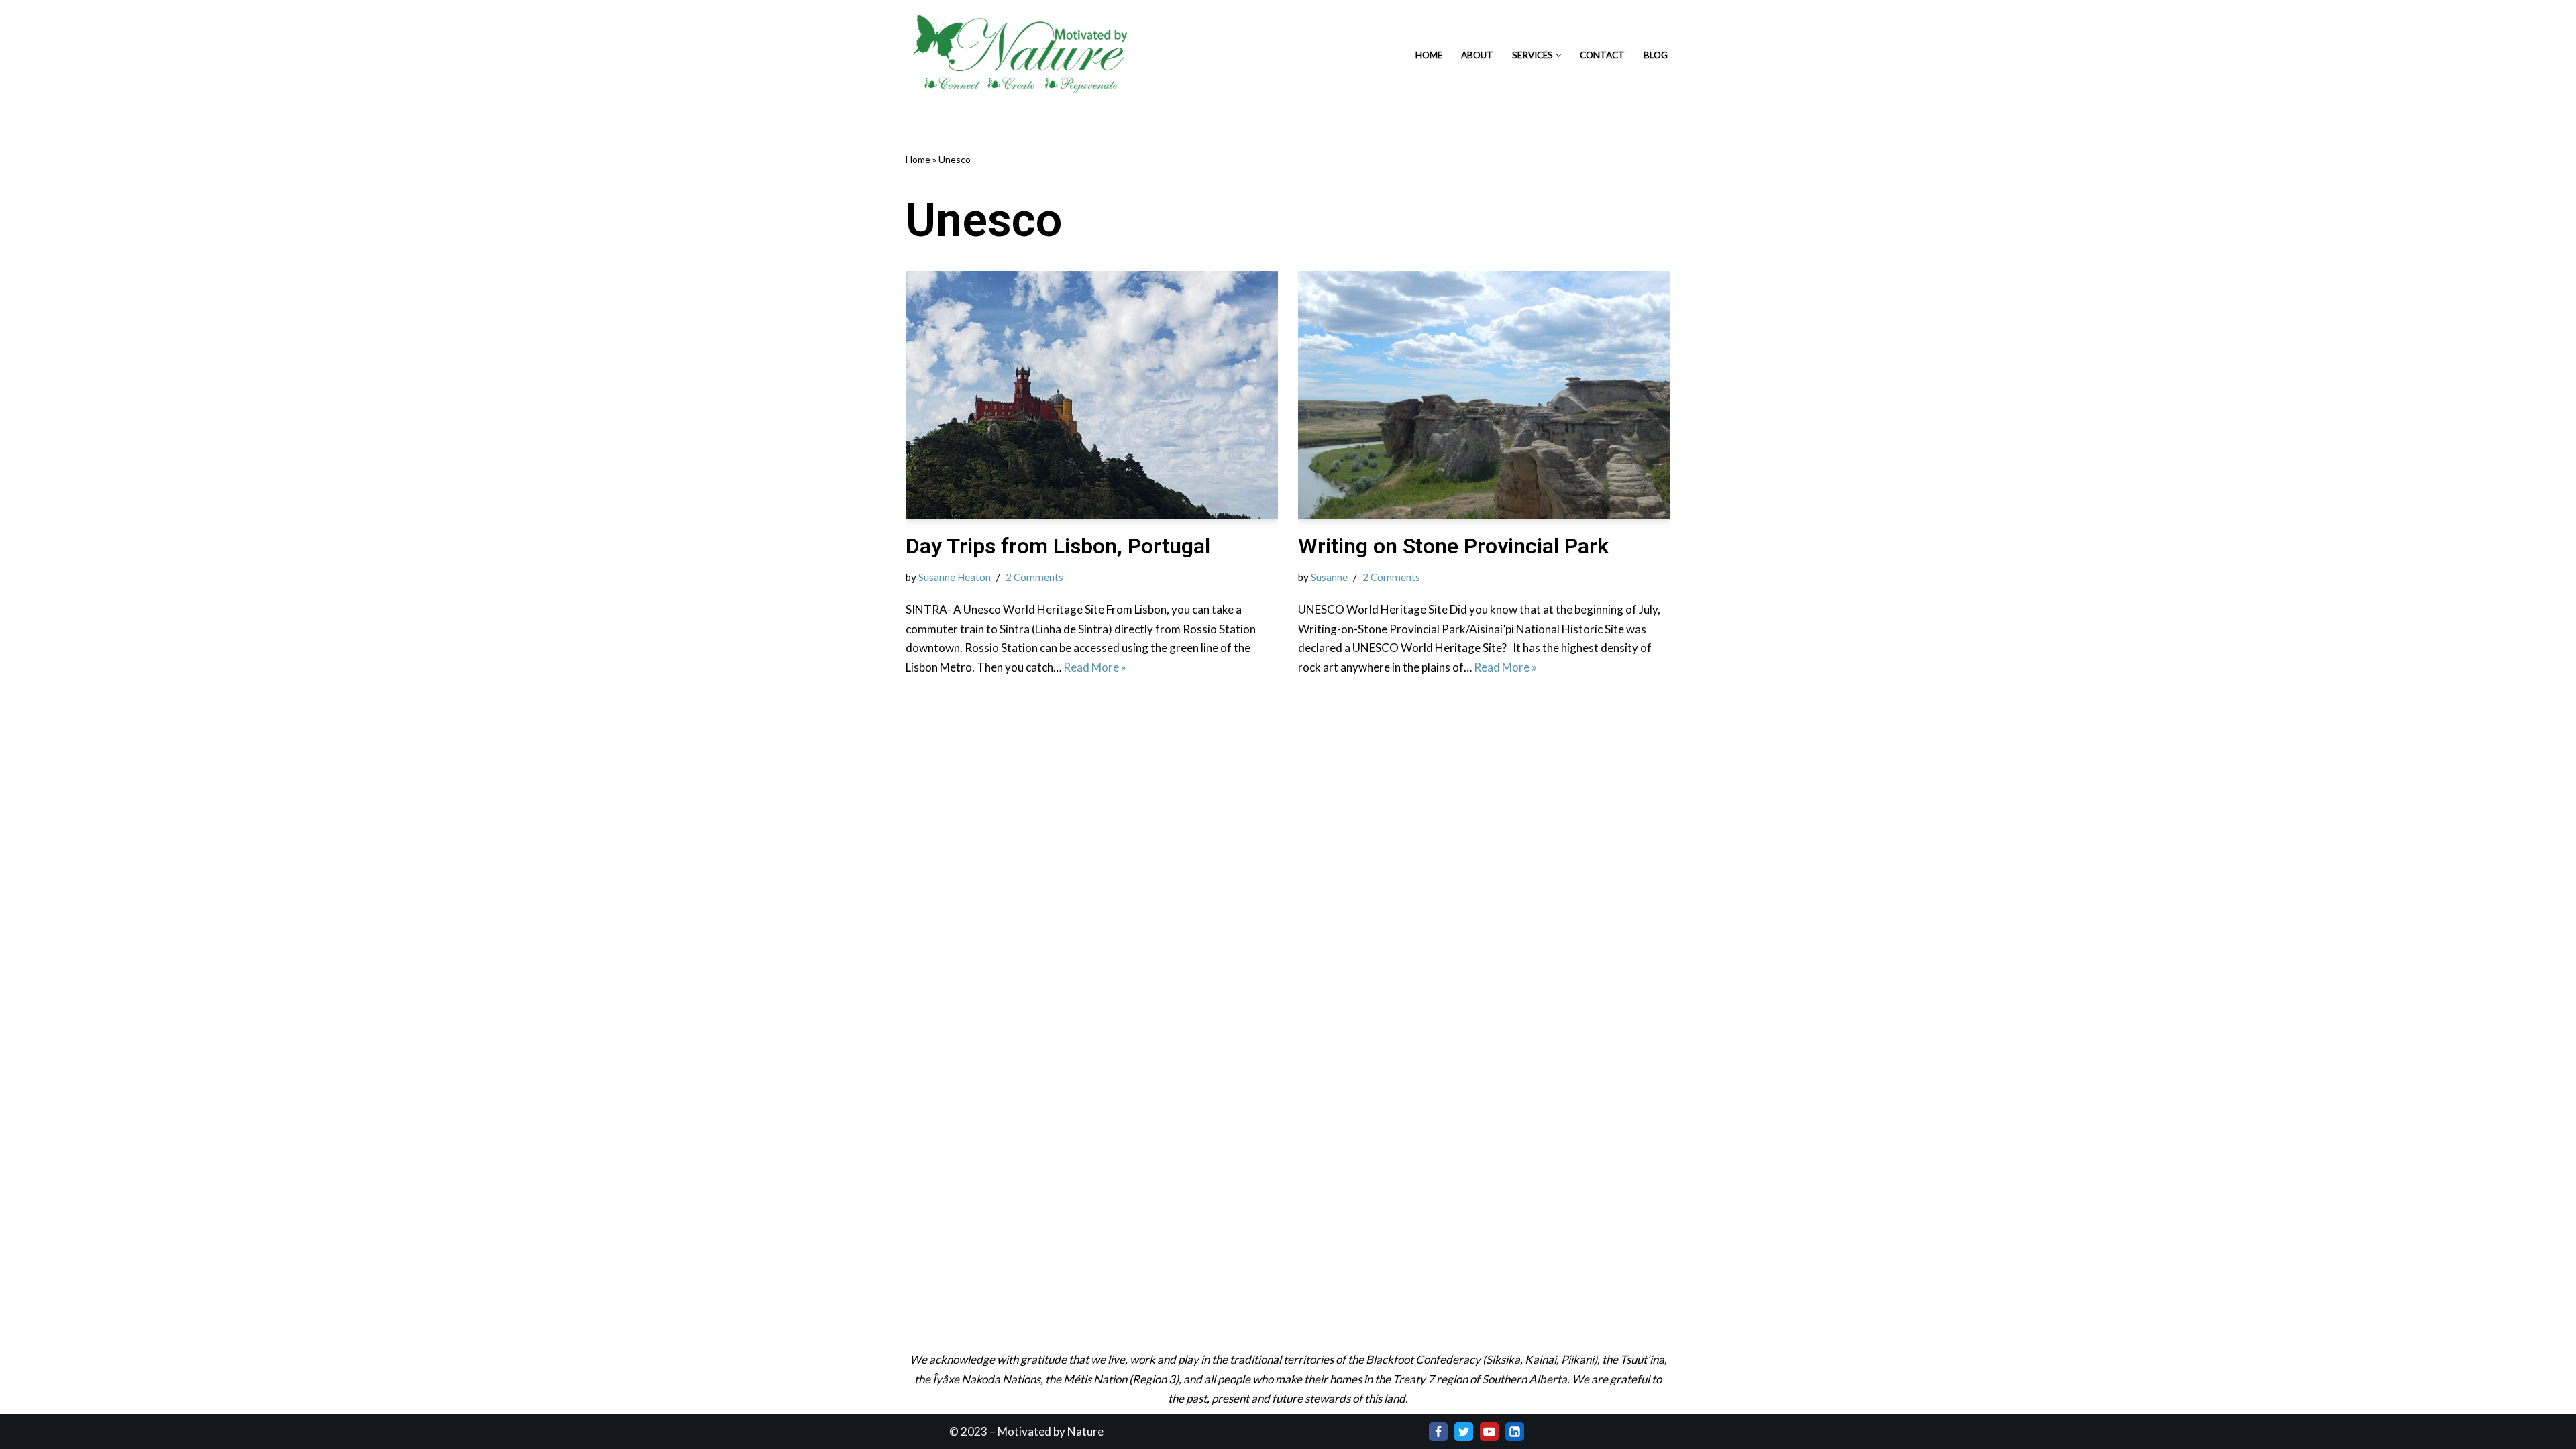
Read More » (1095, 667)
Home (1429, 55)
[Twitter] (1464, 1432)
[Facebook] (1438, 1432)
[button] (1559, 55)
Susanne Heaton (955, 577)
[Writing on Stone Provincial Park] (1484, 395)
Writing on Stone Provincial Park (1453, 546)
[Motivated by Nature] (1023, 55)
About (1477, 55)
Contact (1602, 55)
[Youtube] (1489, 1432)
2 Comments (1034, 577)
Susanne (1329, 577)
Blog (1656, 55)
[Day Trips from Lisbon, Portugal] (1092, 395)
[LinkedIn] (1515, 1432)
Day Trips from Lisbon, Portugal (1058, 546)
